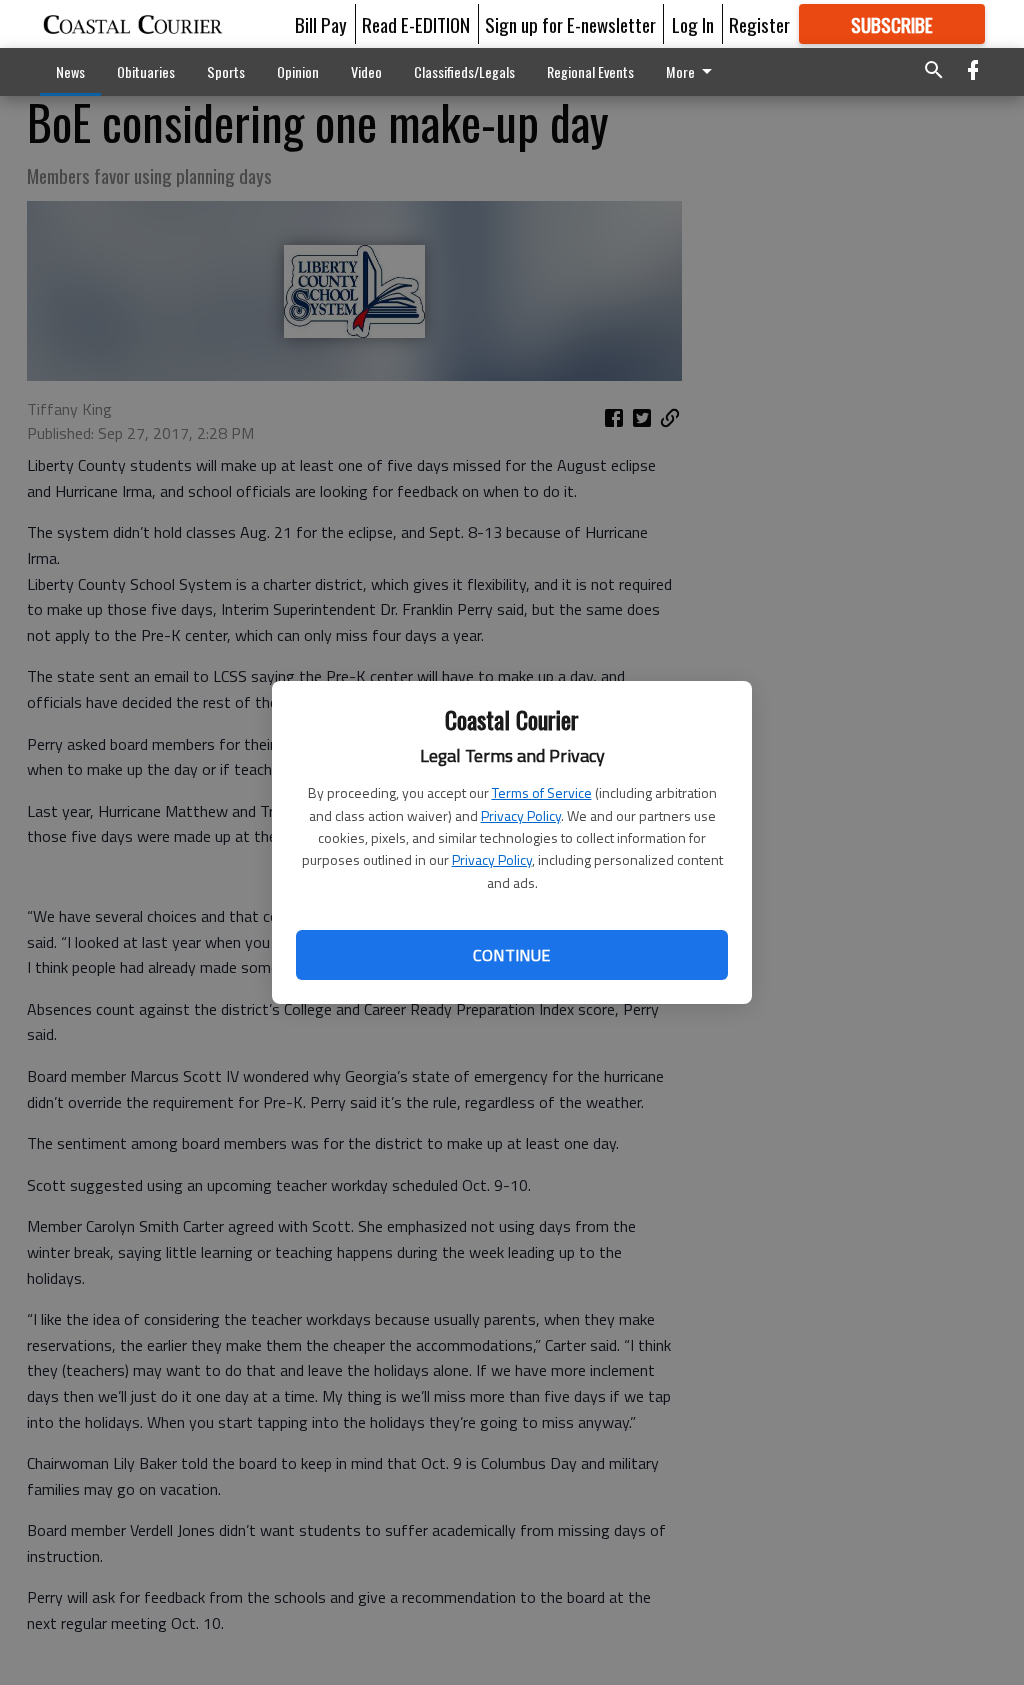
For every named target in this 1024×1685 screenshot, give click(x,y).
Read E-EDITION (416, 24)
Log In (693, 24)
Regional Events (590, 71)
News (70, 71)
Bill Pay (321, 24)
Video (366, 71)
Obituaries (146, 71)
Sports (226, 71)
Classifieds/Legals (464, 71)
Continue (511, 955)
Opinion (298, 71)
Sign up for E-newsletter (570, 24)
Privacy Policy (521, 815)
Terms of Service (542, 792)
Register (759, 24)
